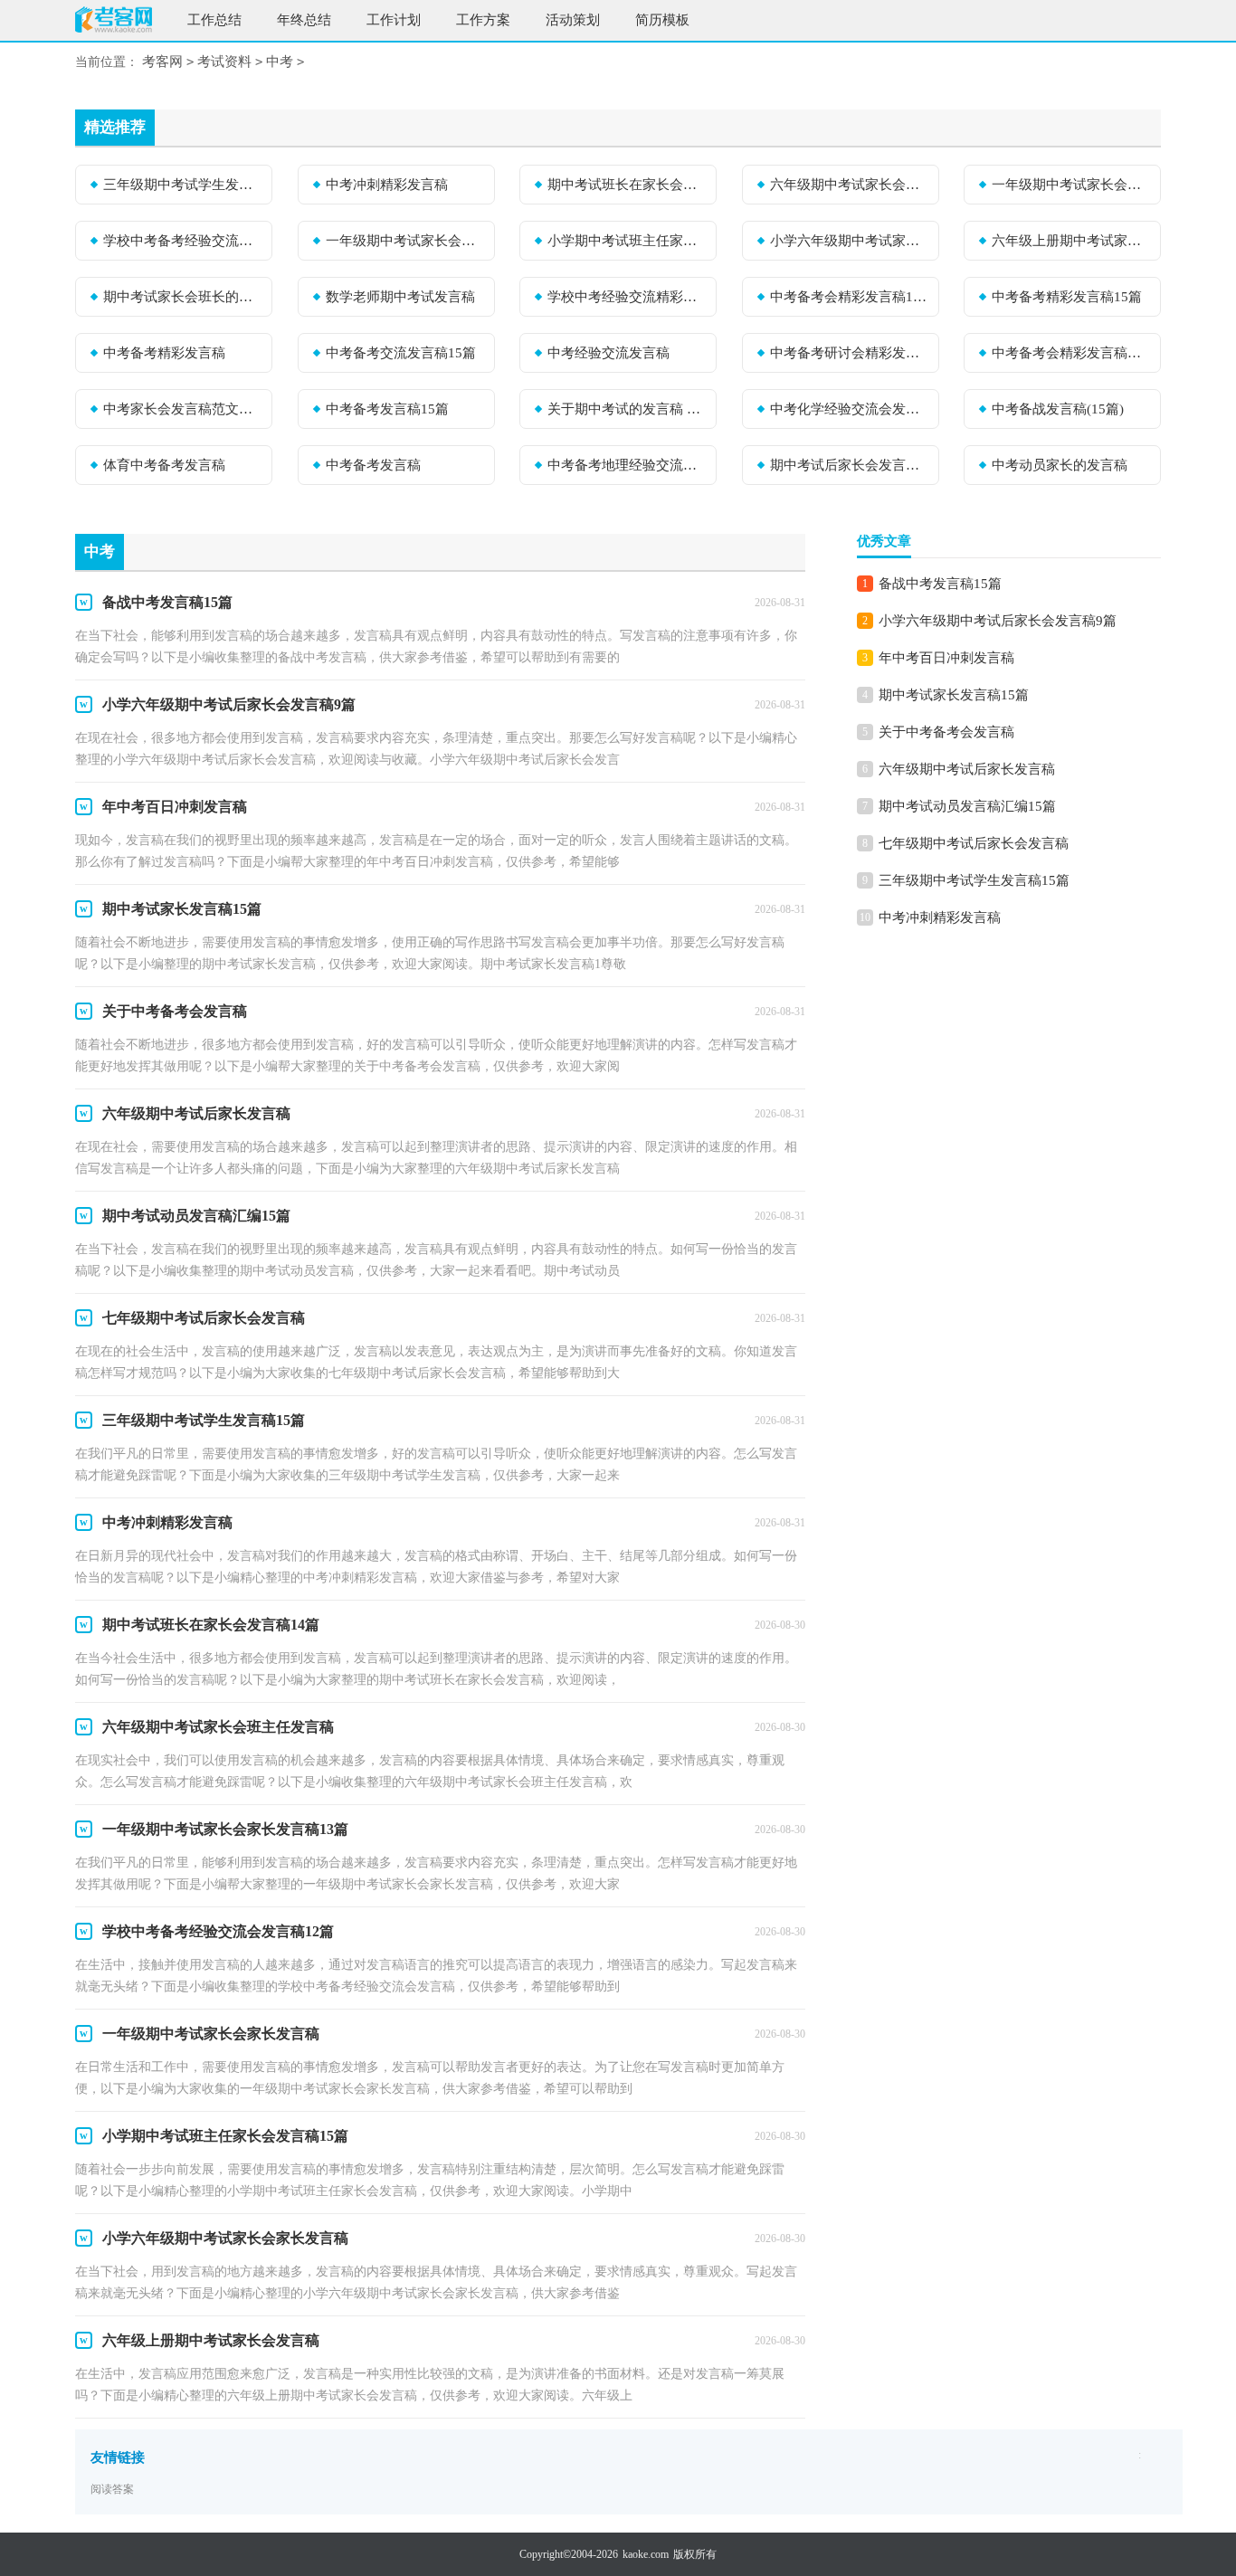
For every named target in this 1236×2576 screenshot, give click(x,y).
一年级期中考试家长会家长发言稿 (404, 241)
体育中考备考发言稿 (164, 465)
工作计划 (394, 20)
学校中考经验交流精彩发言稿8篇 (626, 297)
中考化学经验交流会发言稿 (849, 409)
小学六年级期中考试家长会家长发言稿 (849, 241)
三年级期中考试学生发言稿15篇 (182, 185)
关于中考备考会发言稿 (946, 732)
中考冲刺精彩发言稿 (387, 185)
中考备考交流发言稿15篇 (401, 353)
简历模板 (662, 20)
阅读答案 (112, 2489)
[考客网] (114, 22)
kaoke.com (646, 2554)
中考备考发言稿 (373, 465)
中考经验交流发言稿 (608, 353)
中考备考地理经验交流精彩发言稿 (626, 465)
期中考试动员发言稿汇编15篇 (967, 806)
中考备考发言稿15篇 (387, 409)
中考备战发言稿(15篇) (1058, 409)
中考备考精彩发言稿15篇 (1067, 297)
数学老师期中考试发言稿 (400, 297)
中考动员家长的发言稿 (1060, 465)
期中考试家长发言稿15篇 (954, 695)
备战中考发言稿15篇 (940, 584)
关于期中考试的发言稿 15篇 (626, 409)
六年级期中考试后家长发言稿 (967, 769)
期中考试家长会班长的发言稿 (182, 297)
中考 (280, 62)
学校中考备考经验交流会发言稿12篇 (182, 241)
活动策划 (573, 20)
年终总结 (304, 20)
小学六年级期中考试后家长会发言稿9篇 (998, 621)
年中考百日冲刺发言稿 (946, 658)
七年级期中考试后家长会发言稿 (974, 843)
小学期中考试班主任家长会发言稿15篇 (626, 241)
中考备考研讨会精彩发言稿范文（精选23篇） (849, 353)
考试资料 (224, 62)
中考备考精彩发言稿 (164, 353)
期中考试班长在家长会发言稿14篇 (626, 185)
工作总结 (214, 20)
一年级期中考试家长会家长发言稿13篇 (1070, 185)
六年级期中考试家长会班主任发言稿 (849, 185)
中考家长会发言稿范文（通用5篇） (182, 409)
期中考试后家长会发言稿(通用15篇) (849, 465)
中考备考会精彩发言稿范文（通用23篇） (1070, 353)
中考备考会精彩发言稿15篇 (849, 297)
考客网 (162, 62)
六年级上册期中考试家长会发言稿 (1070, 241)
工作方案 (483, 20)
